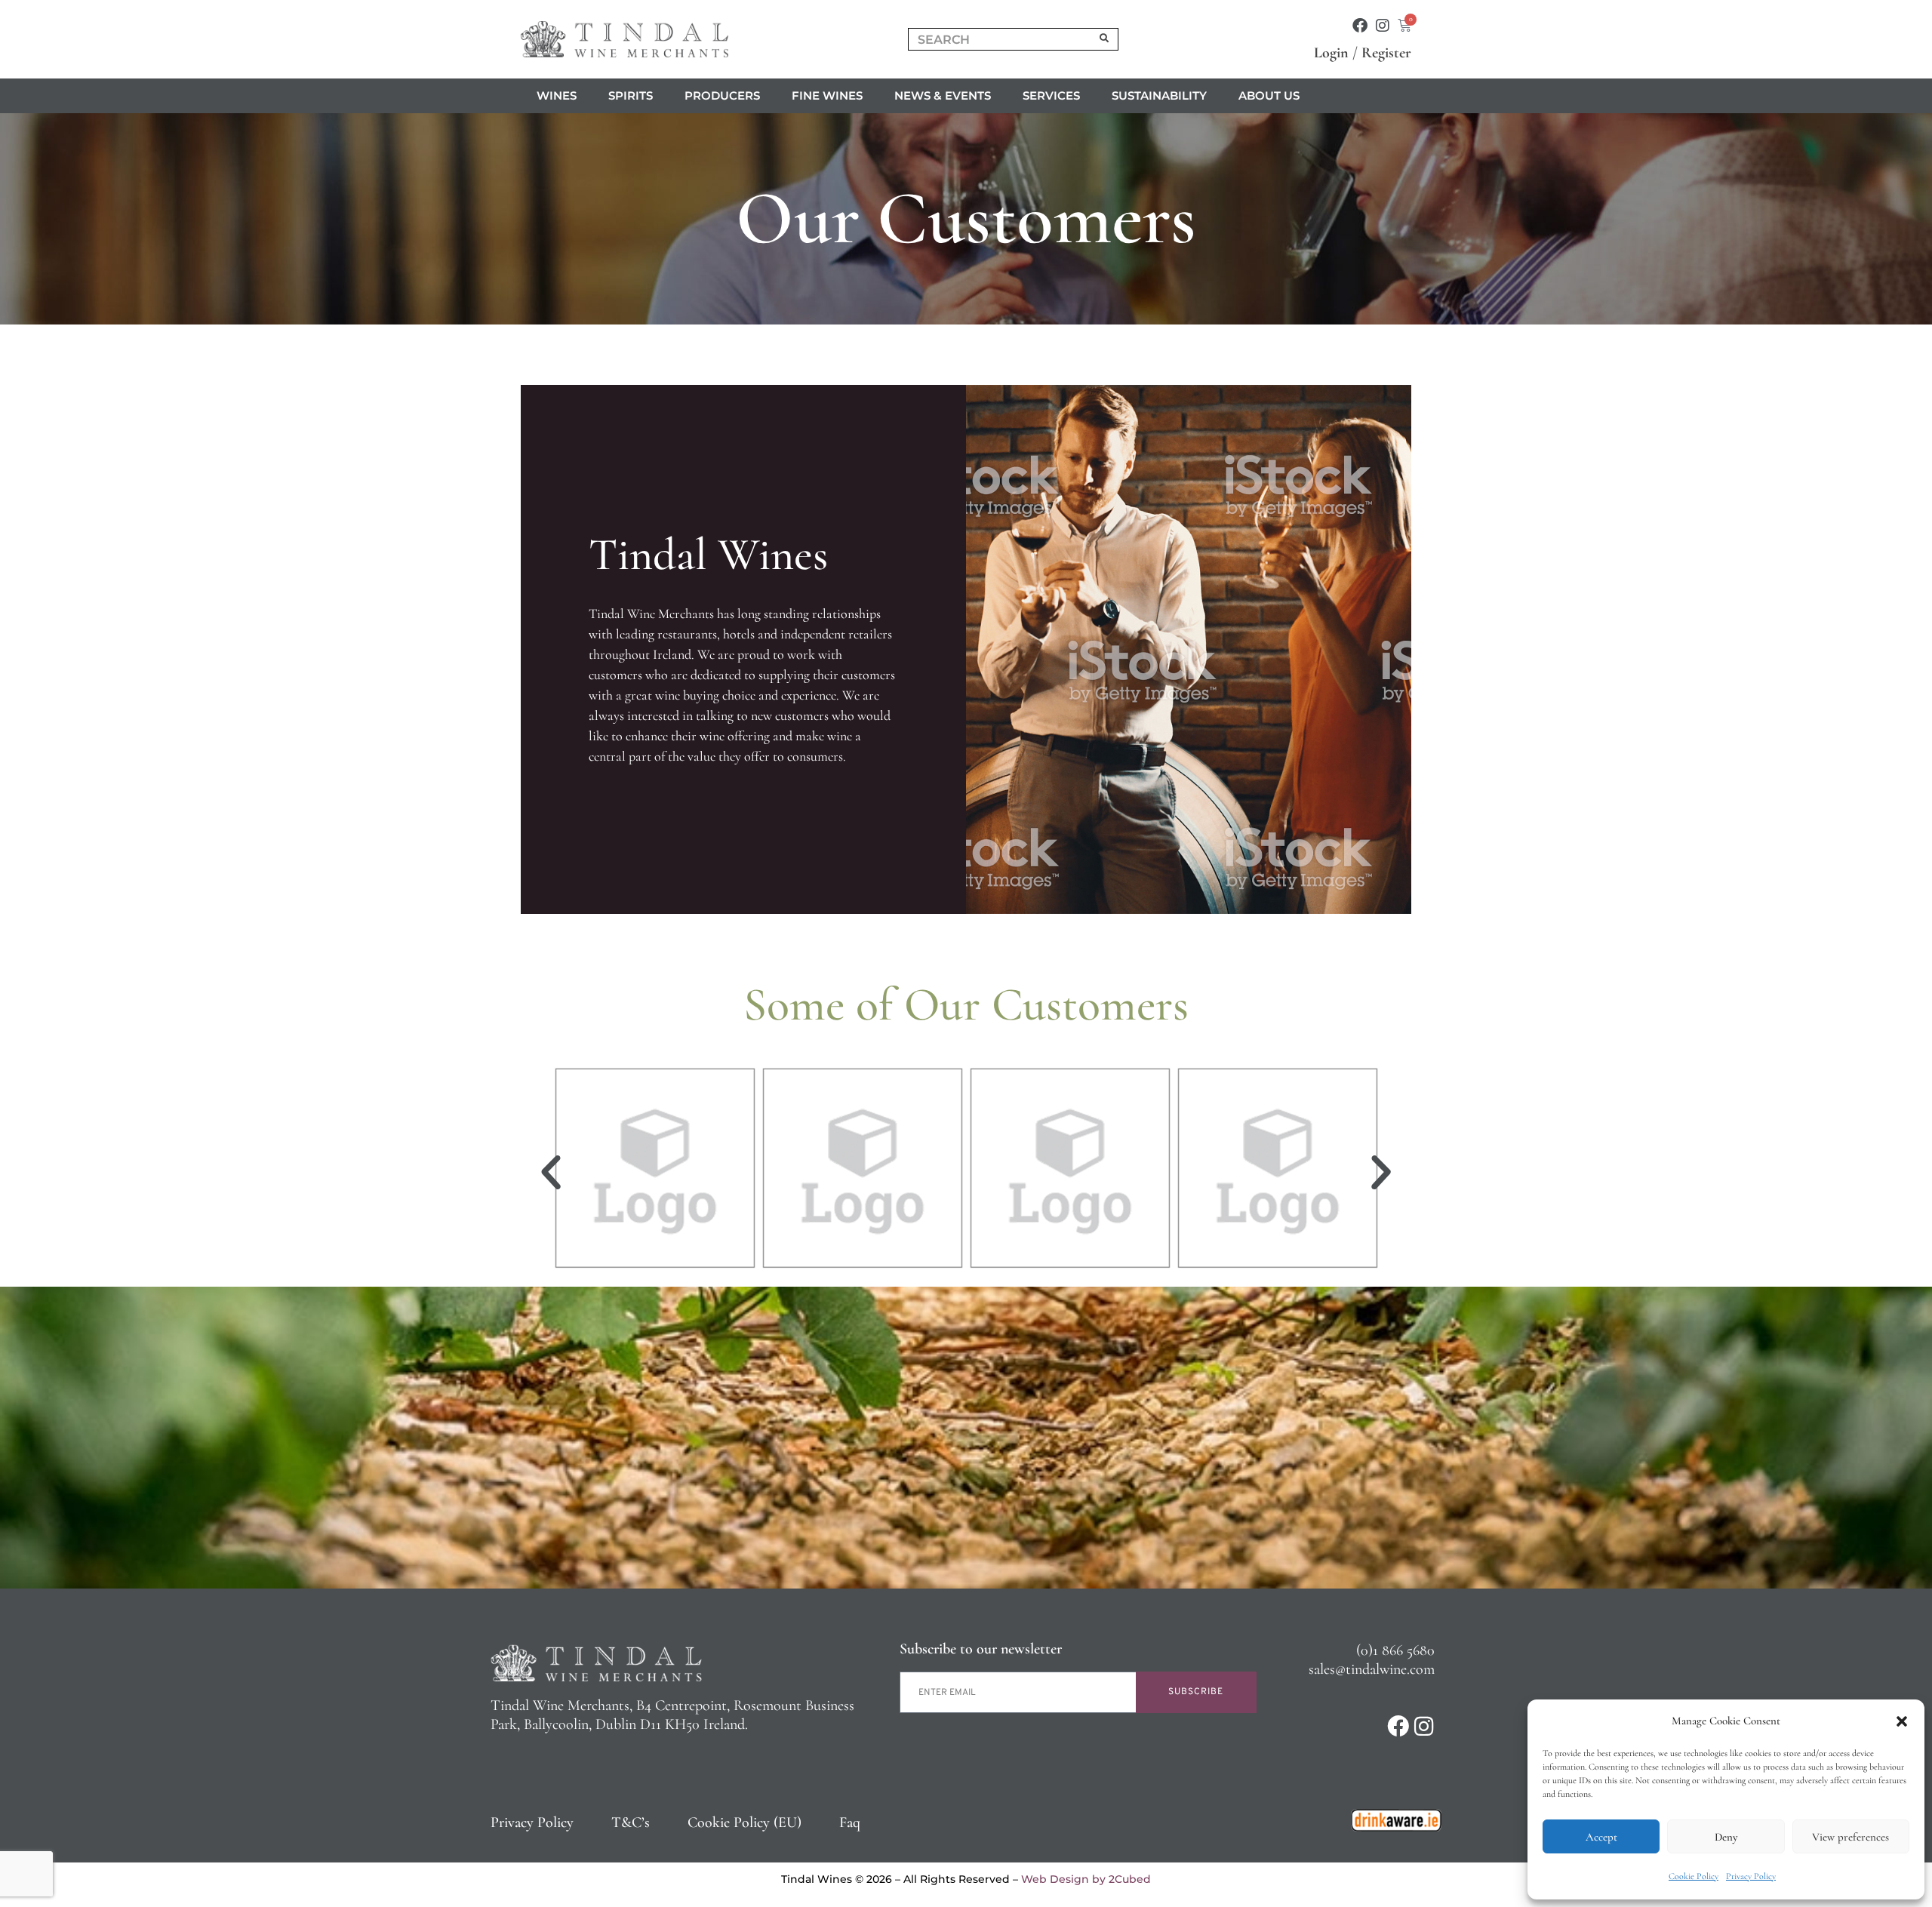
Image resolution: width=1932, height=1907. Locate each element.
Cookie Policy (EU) (744, 1822)
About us (1269, 95)
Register (1386, 53)
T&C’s (631, 1822)
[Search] (1105, 39)
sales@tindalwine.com (1372, 1669)
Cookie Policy (1694, 1876)
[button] (1902, 1721)
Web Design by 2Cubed (1086, 1879)
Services (1051, 95)
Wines (557, 95)
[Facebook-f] (1360, 26)
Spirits (631, 95)
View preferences (1850, 1837)
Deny (1726, 1837)
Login (1331, 53)
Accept (1601, 1837)
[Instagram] (1383, 26)
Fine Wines (827, 95)
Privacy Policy (1751, 1876)
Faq (850, 1822)
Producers (722, 95)
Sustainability (1159, 95)
